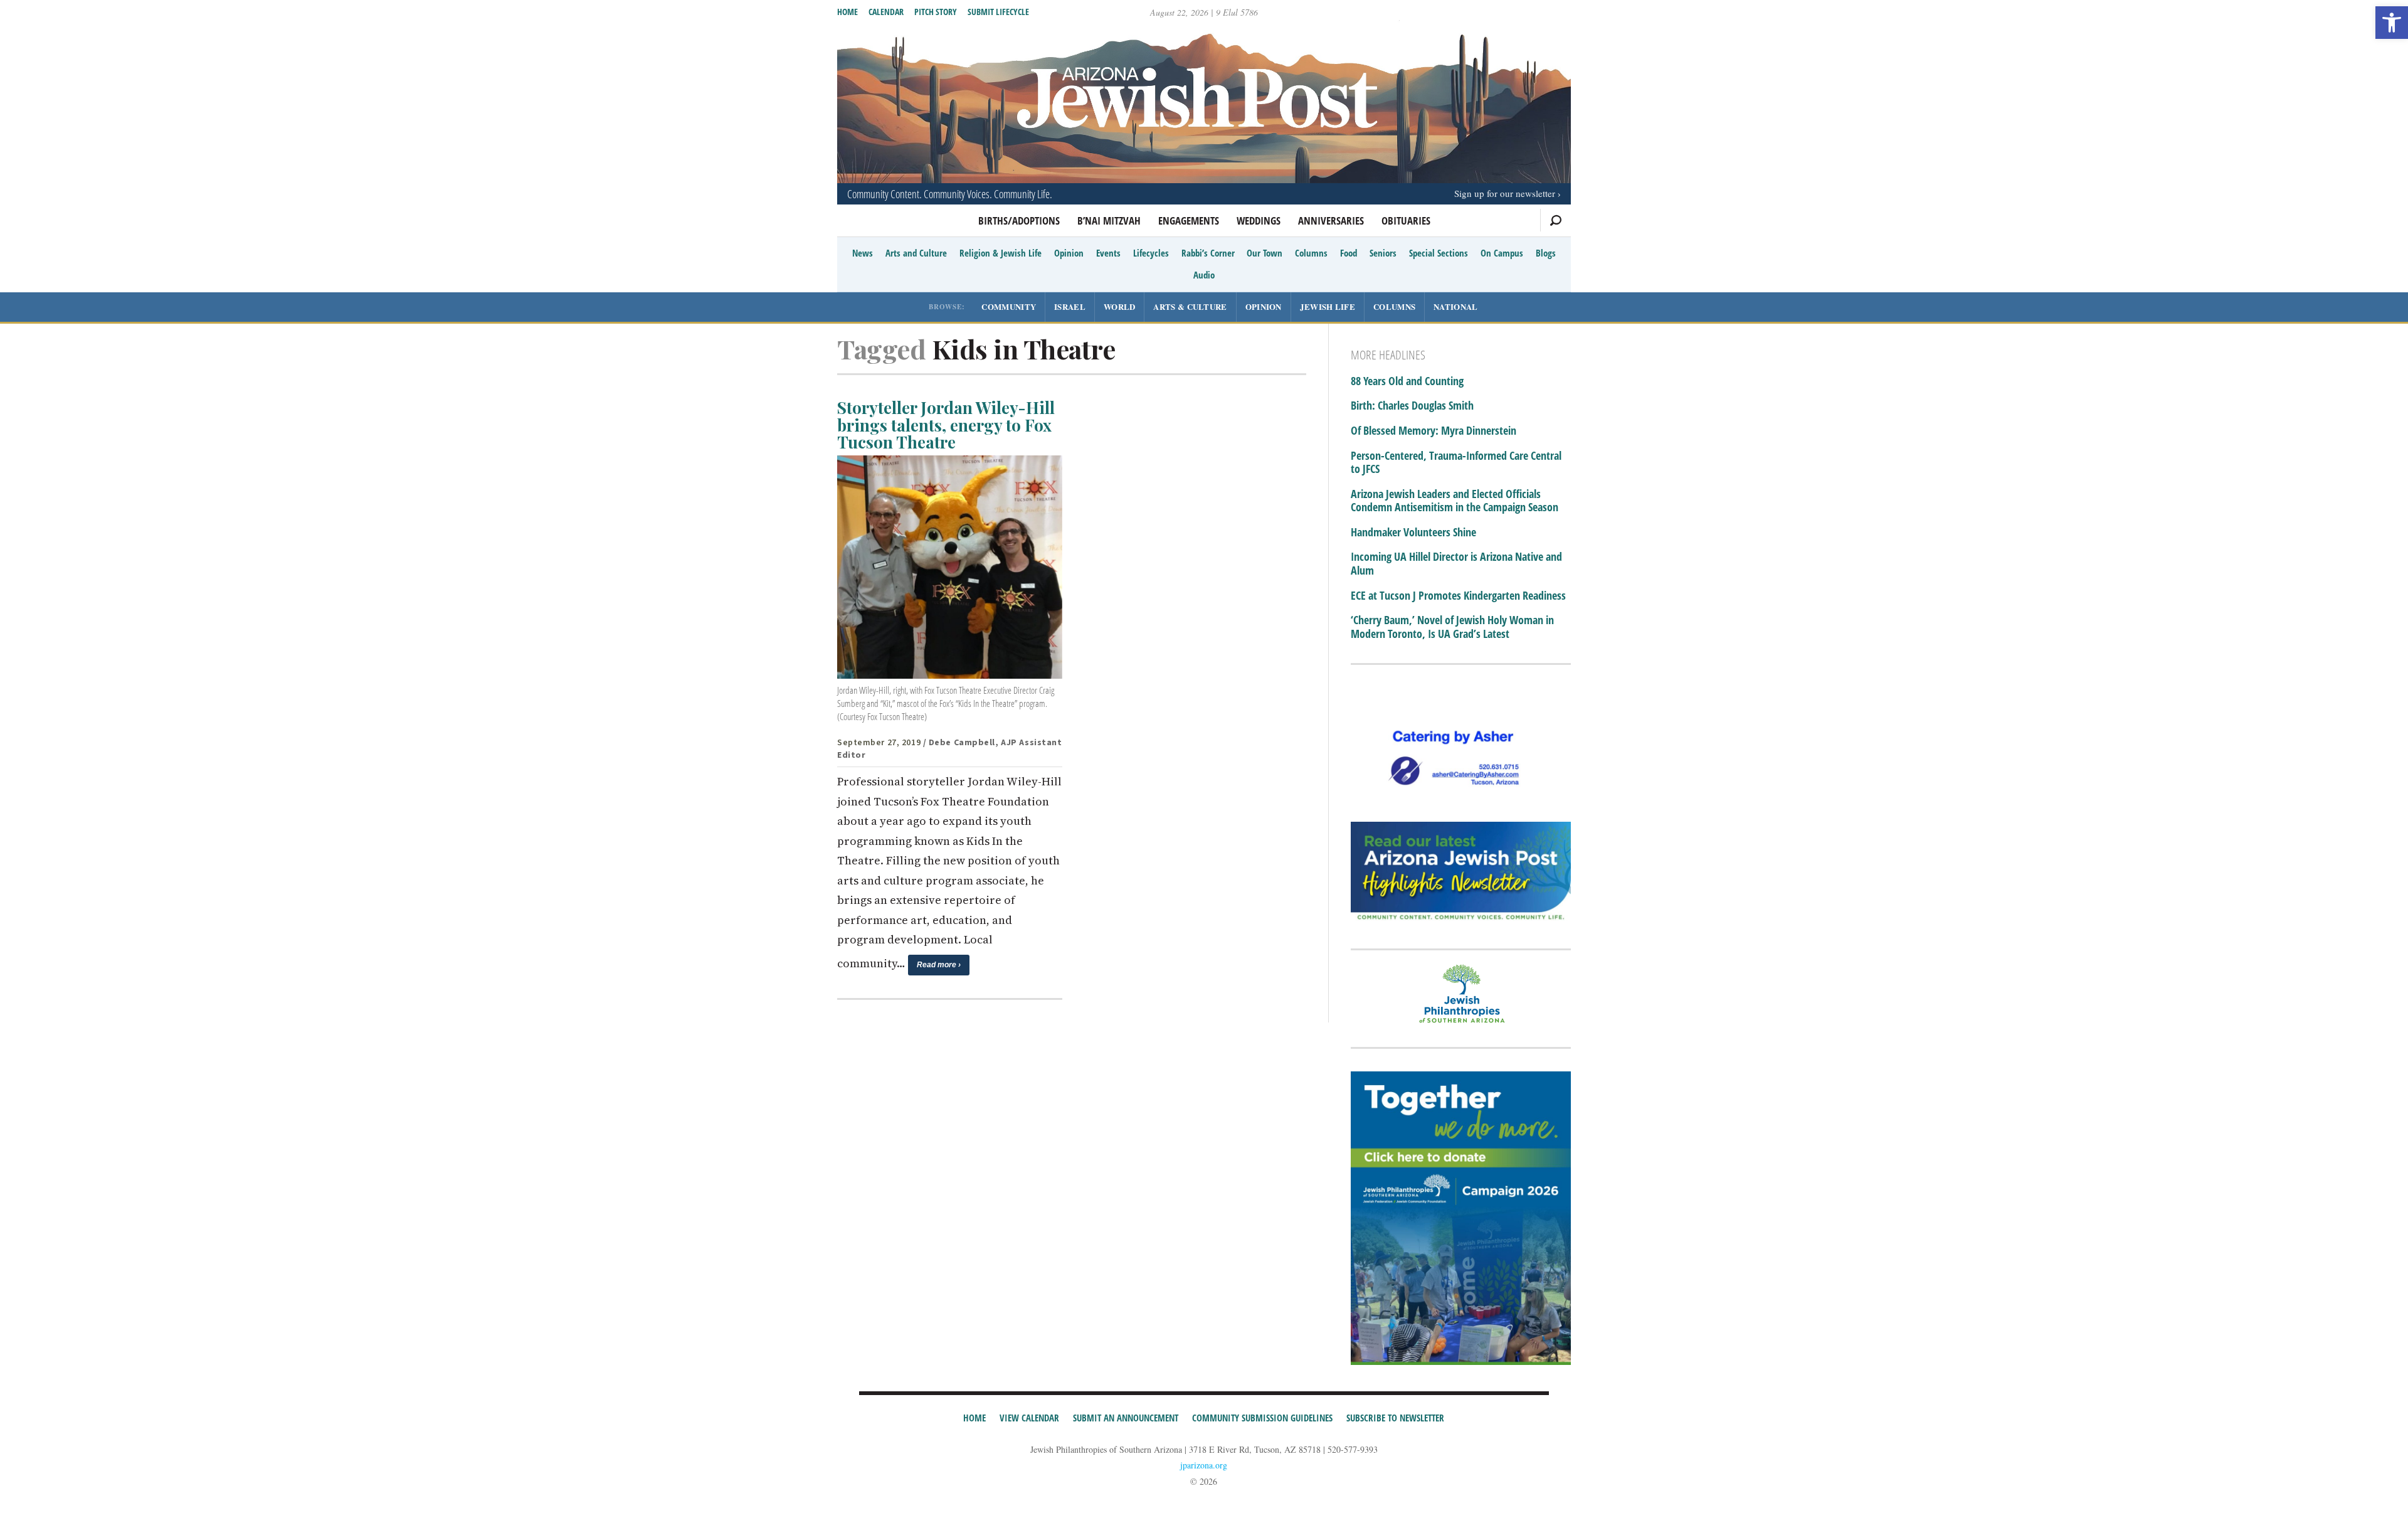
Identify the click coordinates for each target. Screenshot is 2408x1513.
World (1120, 306)
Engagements (1189, 220)
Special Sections (1439, 253)
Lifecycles (1151, 253)
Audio (1204, 275)
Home (848, 12)
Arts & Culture (1190, 306)
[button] (2392, 23)
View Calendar (1029, 1418)
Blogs (1546, 253)
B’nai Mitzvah (1109, 220)
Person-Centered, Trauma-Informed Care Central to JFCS (1456, 463)
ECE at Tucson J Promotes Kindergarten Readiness (1458, 596)
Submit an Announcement (1126, 1418)
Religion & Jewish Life (1001, 253)
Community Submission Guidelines (1262, 1418)
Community (1009, 306)
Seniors (1383, 253)
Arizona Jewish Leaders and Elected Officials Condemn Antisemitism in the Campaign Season (1455, 501)
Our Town (1265, 253)
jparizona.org (1204, 1465)
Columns (1311, 253)
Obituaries (1406, 220)
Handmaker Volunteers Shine (1413, 533)
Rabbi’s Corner (1208, 253)
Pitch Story (936, 12)
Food (1349, 253)
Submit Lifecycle (998, 12)
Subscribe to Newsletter (1395, 1418)
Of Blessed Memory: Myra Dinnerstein (1434, 431)
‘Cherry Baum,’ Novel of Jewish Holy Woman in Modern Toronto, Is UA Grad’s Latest (1452, 627)
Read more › (939, 965)
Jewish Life (1328, 306)
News (863, 253)
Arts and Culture (916, 253)
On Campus (1502, 253)
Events (1108, 253)
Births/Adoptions (1019, 220)
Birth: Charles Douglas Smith (1412, 406)
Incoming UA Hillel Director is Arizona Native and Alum (1456, 564)
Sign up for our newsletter (1505, 193)
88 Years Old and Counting (1407, 381)
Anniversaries (1331, 220)
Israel (1070, 306)
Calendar (886, 12)
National (1455, 306)
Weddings (1259, 220)
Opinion (1069, 253)
